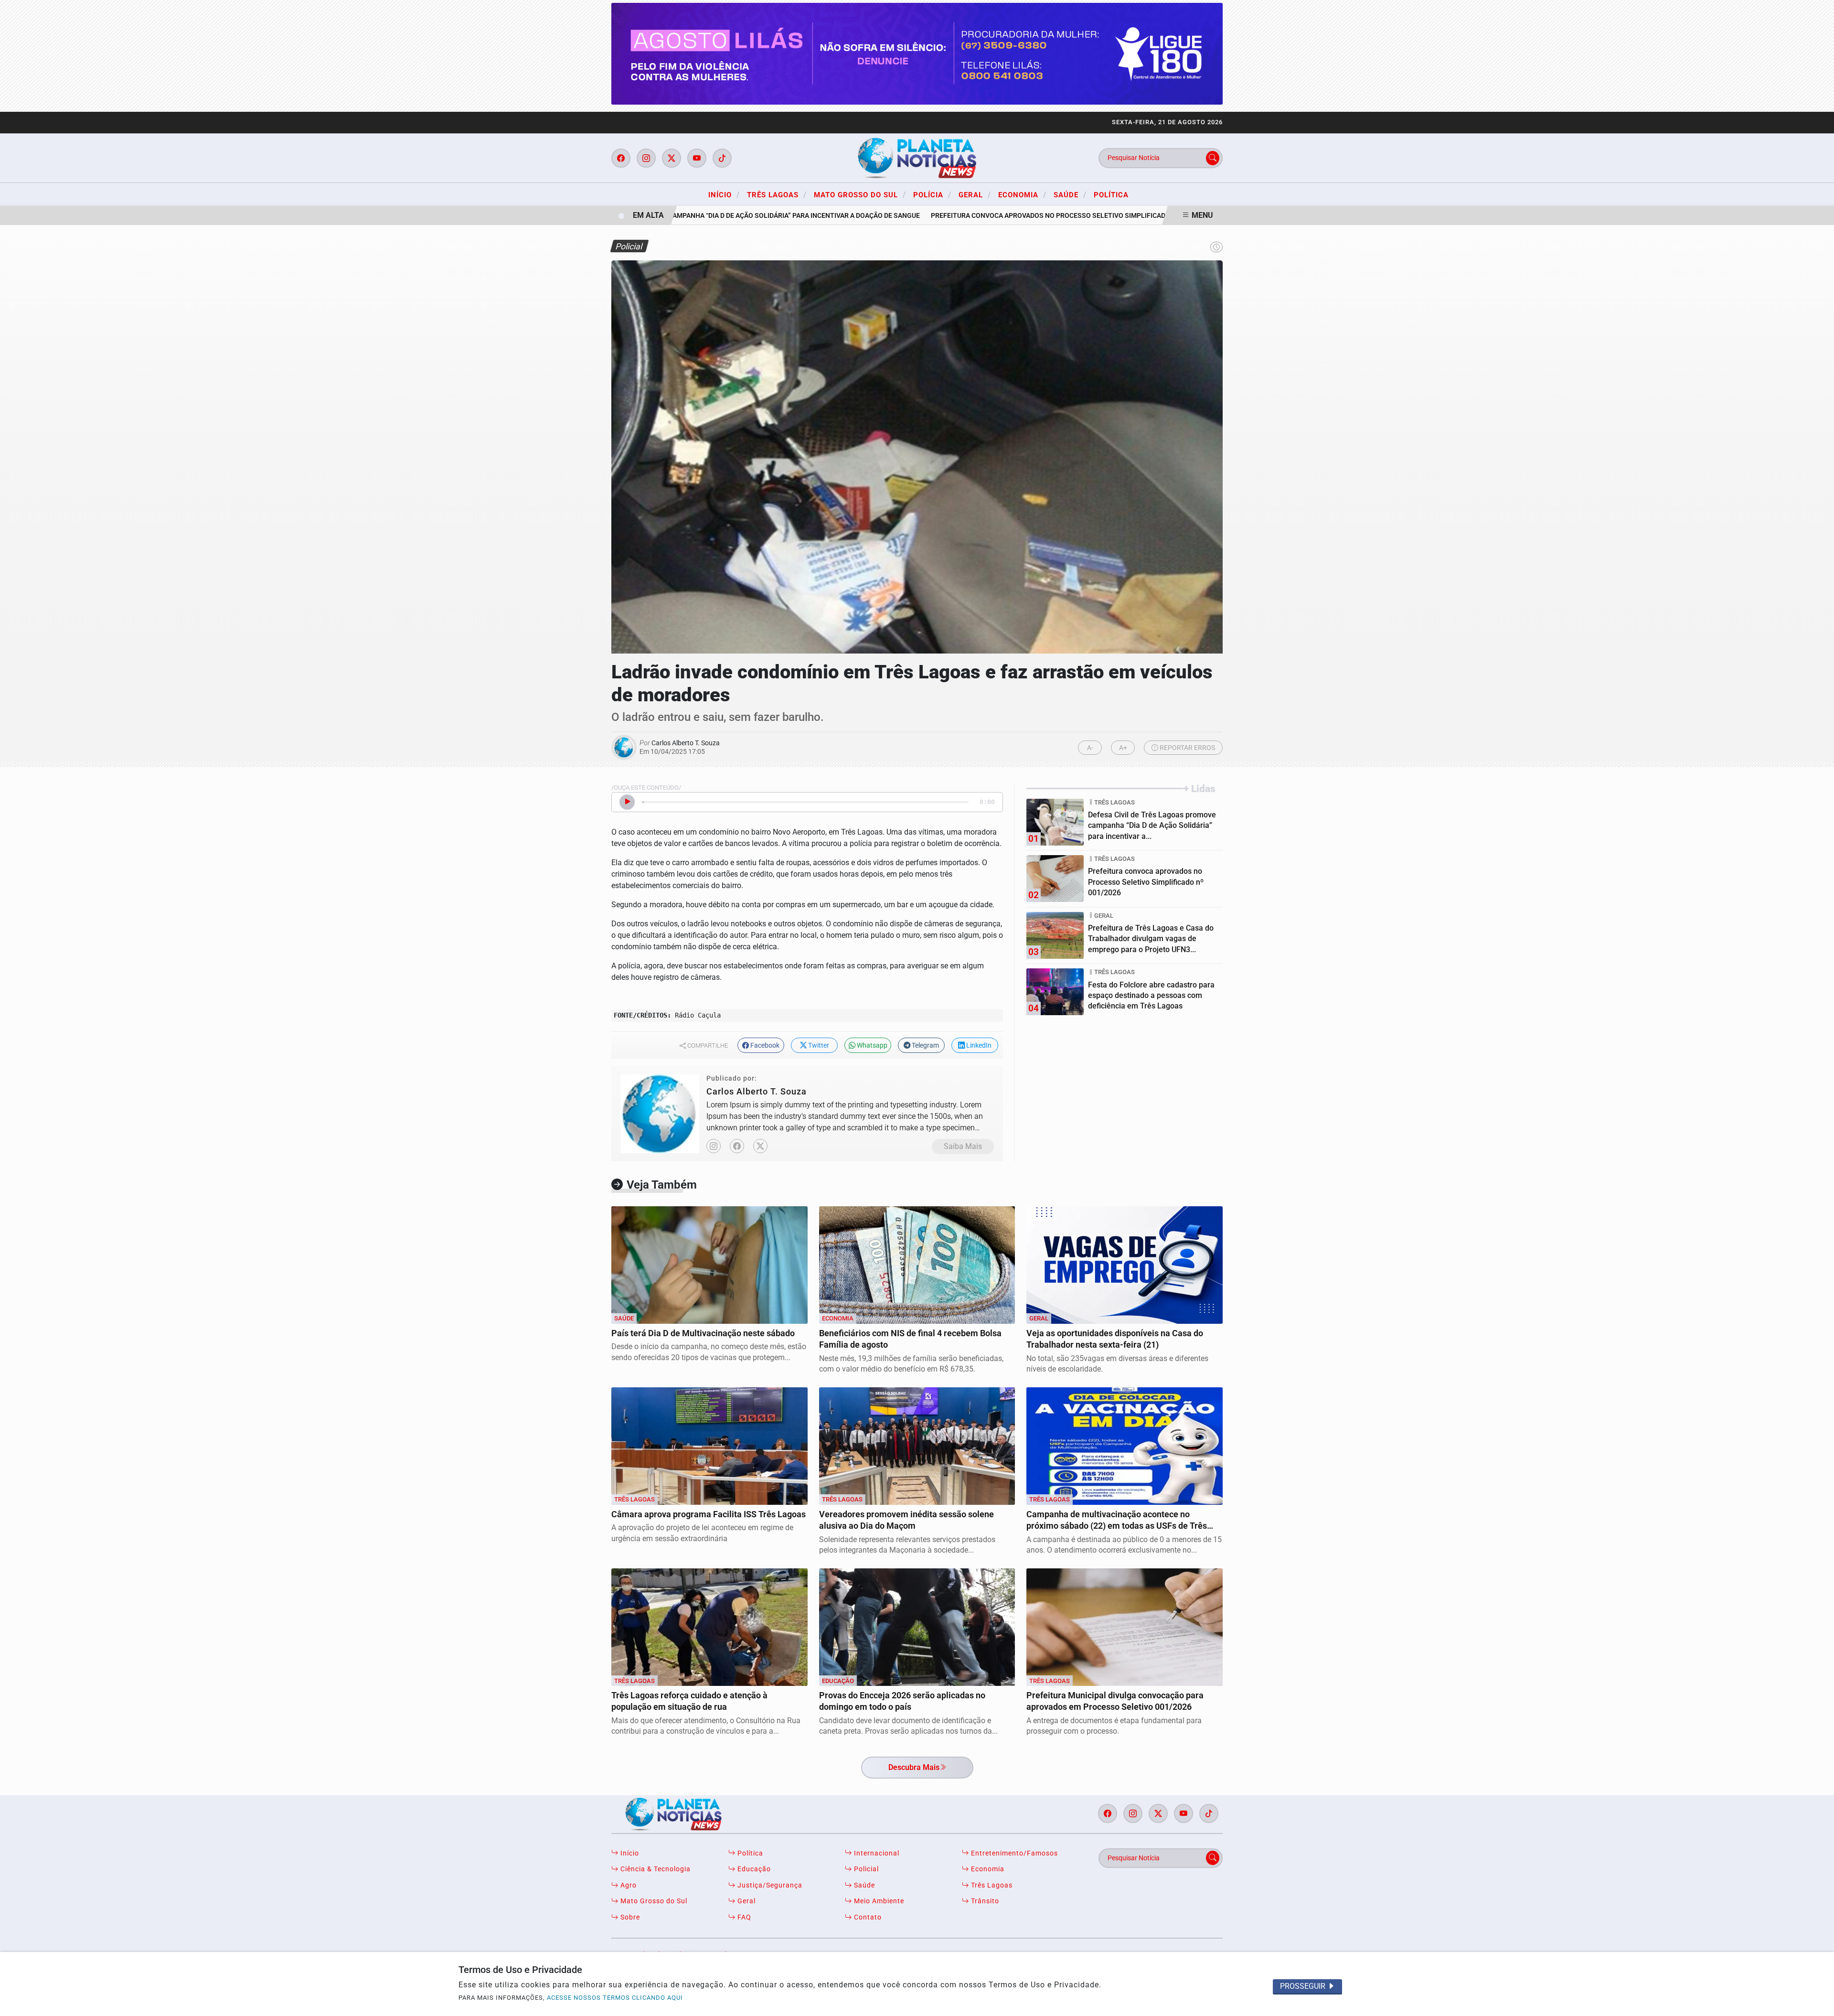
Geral (975, 194)
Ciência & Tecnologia (655, 1869)
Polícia (932, 194)
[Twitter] (760, 1146)
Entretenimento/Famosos (1013, 1853)
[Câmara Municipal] (917, 53)
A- (1090, 748)
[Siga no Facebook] (621, 158)
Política (1111, 195)
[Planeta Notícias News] (917, 157)
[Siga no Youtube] (697, 158)
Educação (753, 1869)
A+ (1123, 748)
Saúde (1070, 194)
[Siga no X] (672, 158)
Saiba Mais (963, 1146)
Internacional (876, 1853)
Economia (1022, 194)
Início (724, 194)
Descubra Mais (914, 1767)
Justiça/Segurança (769, 1885)
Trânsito (984, 1901)
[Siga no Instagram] (646, 158)
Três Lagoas (777, 194)
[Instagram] (714, 1146)
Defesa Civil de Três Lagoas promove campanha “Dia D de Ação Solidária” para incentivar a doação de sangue (686, 216)
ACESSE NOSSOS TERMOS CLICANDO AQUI (615, 1998)
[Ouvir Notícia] (627, 802)
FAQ (743, 1917)
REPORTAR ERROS (1187, 748)
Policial (865, 1869)
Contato (867, 1917)
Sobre (629, 1917)
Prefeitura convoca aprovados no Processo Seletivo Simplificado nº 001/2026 (1028, 216)
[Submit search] (1213, 158)
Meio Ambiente (878, 1901)
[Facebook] (737, 1146)
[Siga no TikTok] (722, 158)
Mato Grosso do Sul (860, 194)
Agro (628, 1885)
